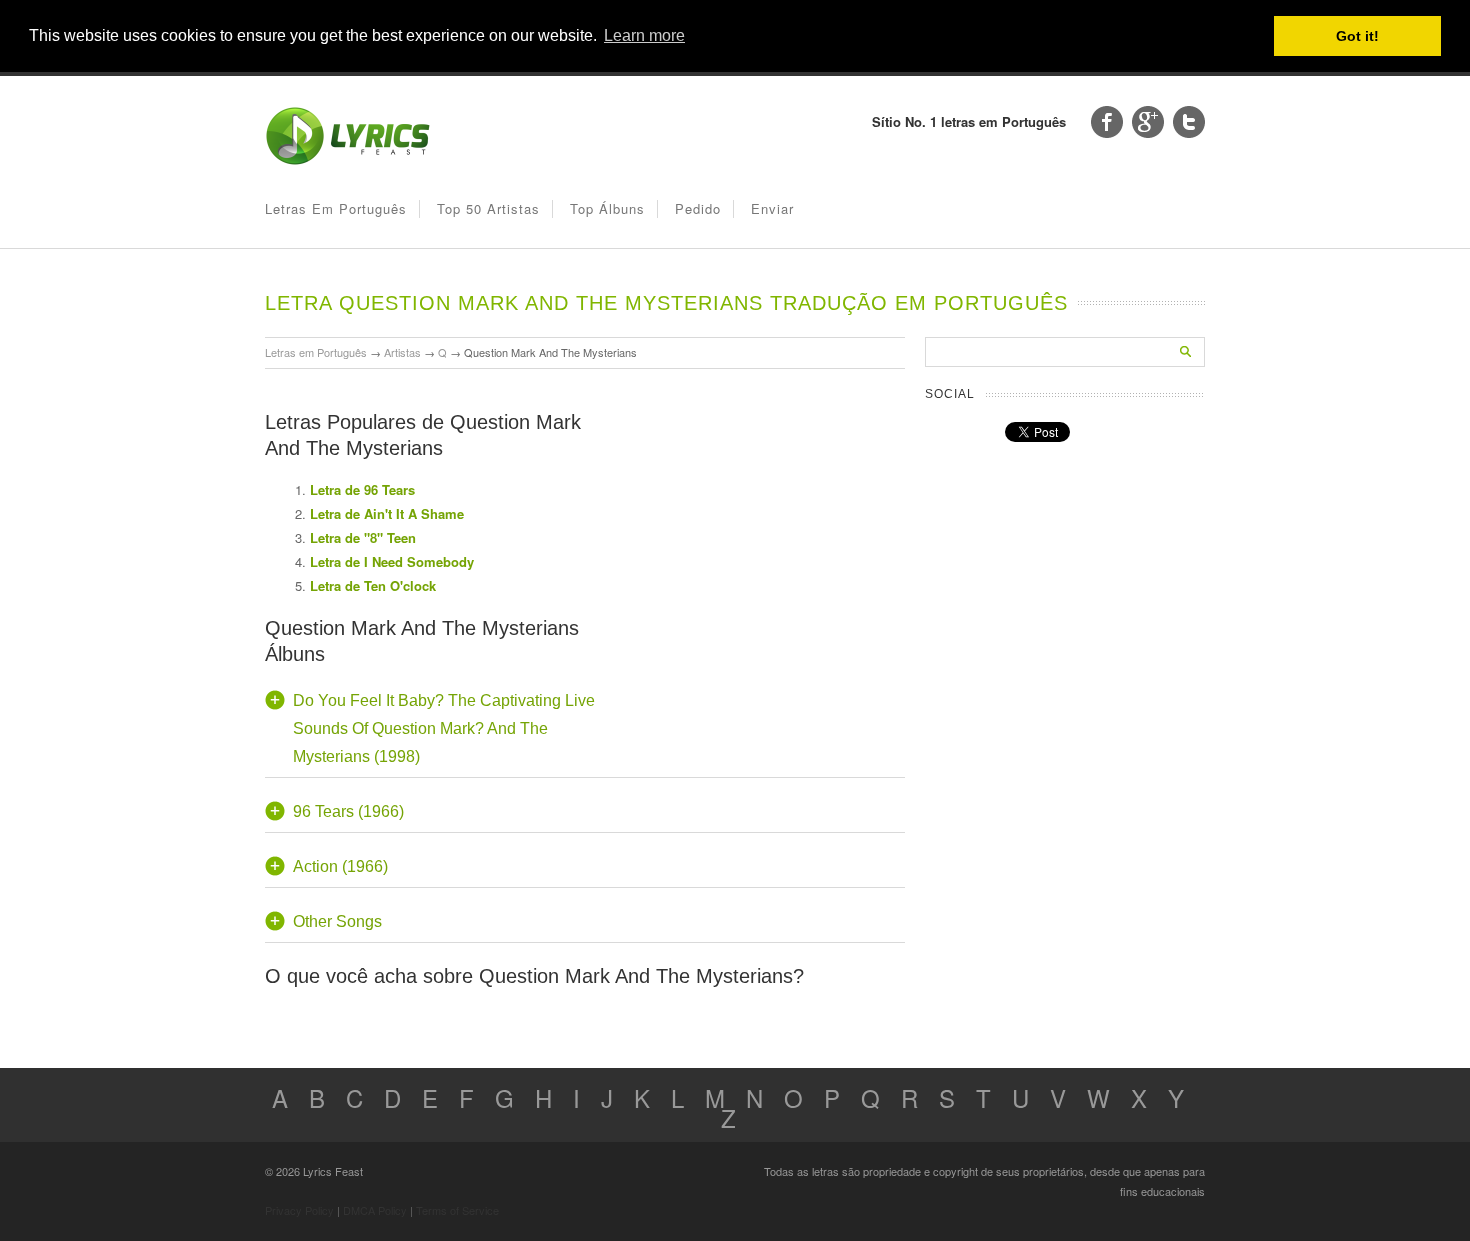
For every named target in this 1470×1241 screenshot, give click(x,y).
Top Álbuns (607, 208)
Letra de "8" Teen (363, 537)
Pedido (698, 208)
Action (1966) (340, 866)
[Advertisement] (755, 504)
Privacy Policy (299, 1210)
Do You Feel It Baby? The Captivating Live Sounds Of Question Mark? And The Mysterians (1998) (444, 728)
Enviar (772, 208)
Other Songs (337, 921)
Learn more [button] (644, 35)
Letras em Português (336, 208)
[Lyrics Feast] (348, 160)
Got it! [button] (1357, 36)
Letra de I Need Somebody (392, 561)
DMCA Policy (375, 1210)
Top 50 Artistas (488, 208)
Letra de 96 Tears (362, 489)
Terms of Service (457, 1210)
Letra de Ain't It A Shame (387, 513)
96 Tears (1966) (348, 811)
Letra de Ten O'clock (373, 585)
